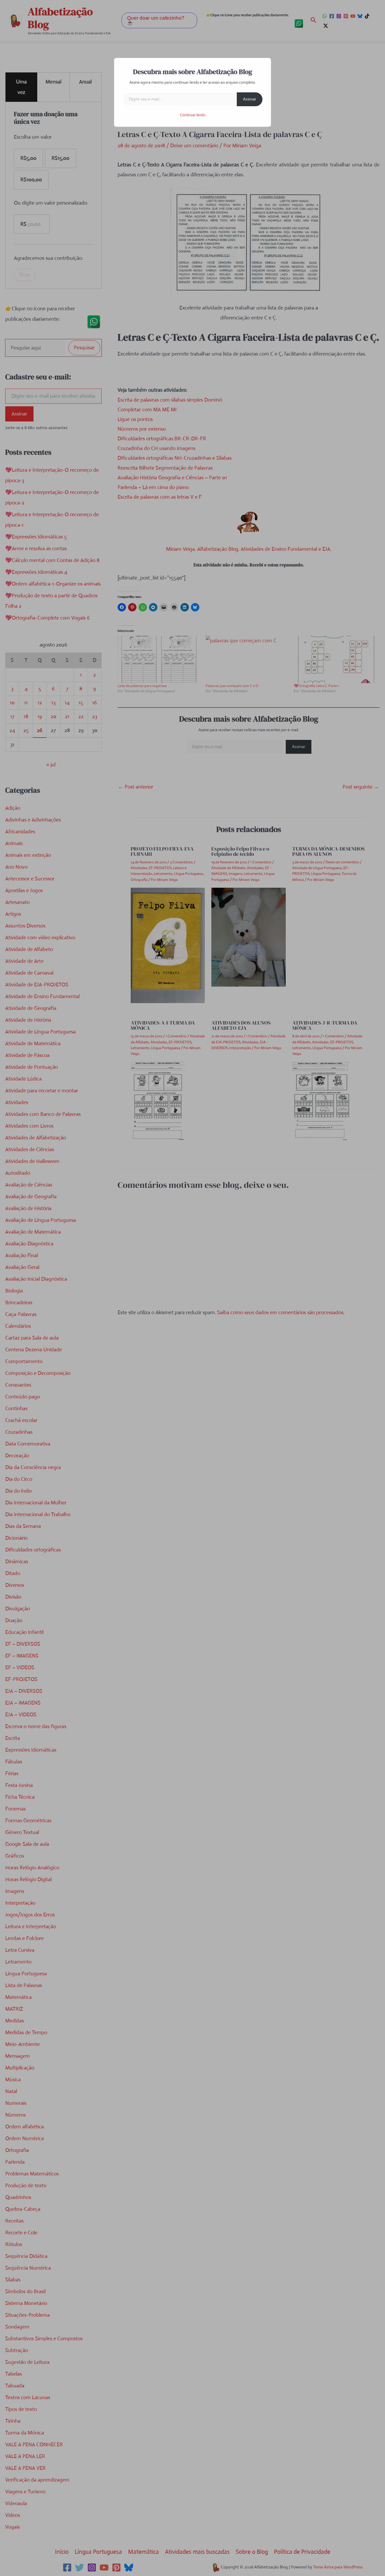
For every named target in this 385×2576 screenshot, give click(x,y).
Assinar (250, 99)
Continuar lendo (193, 115)
